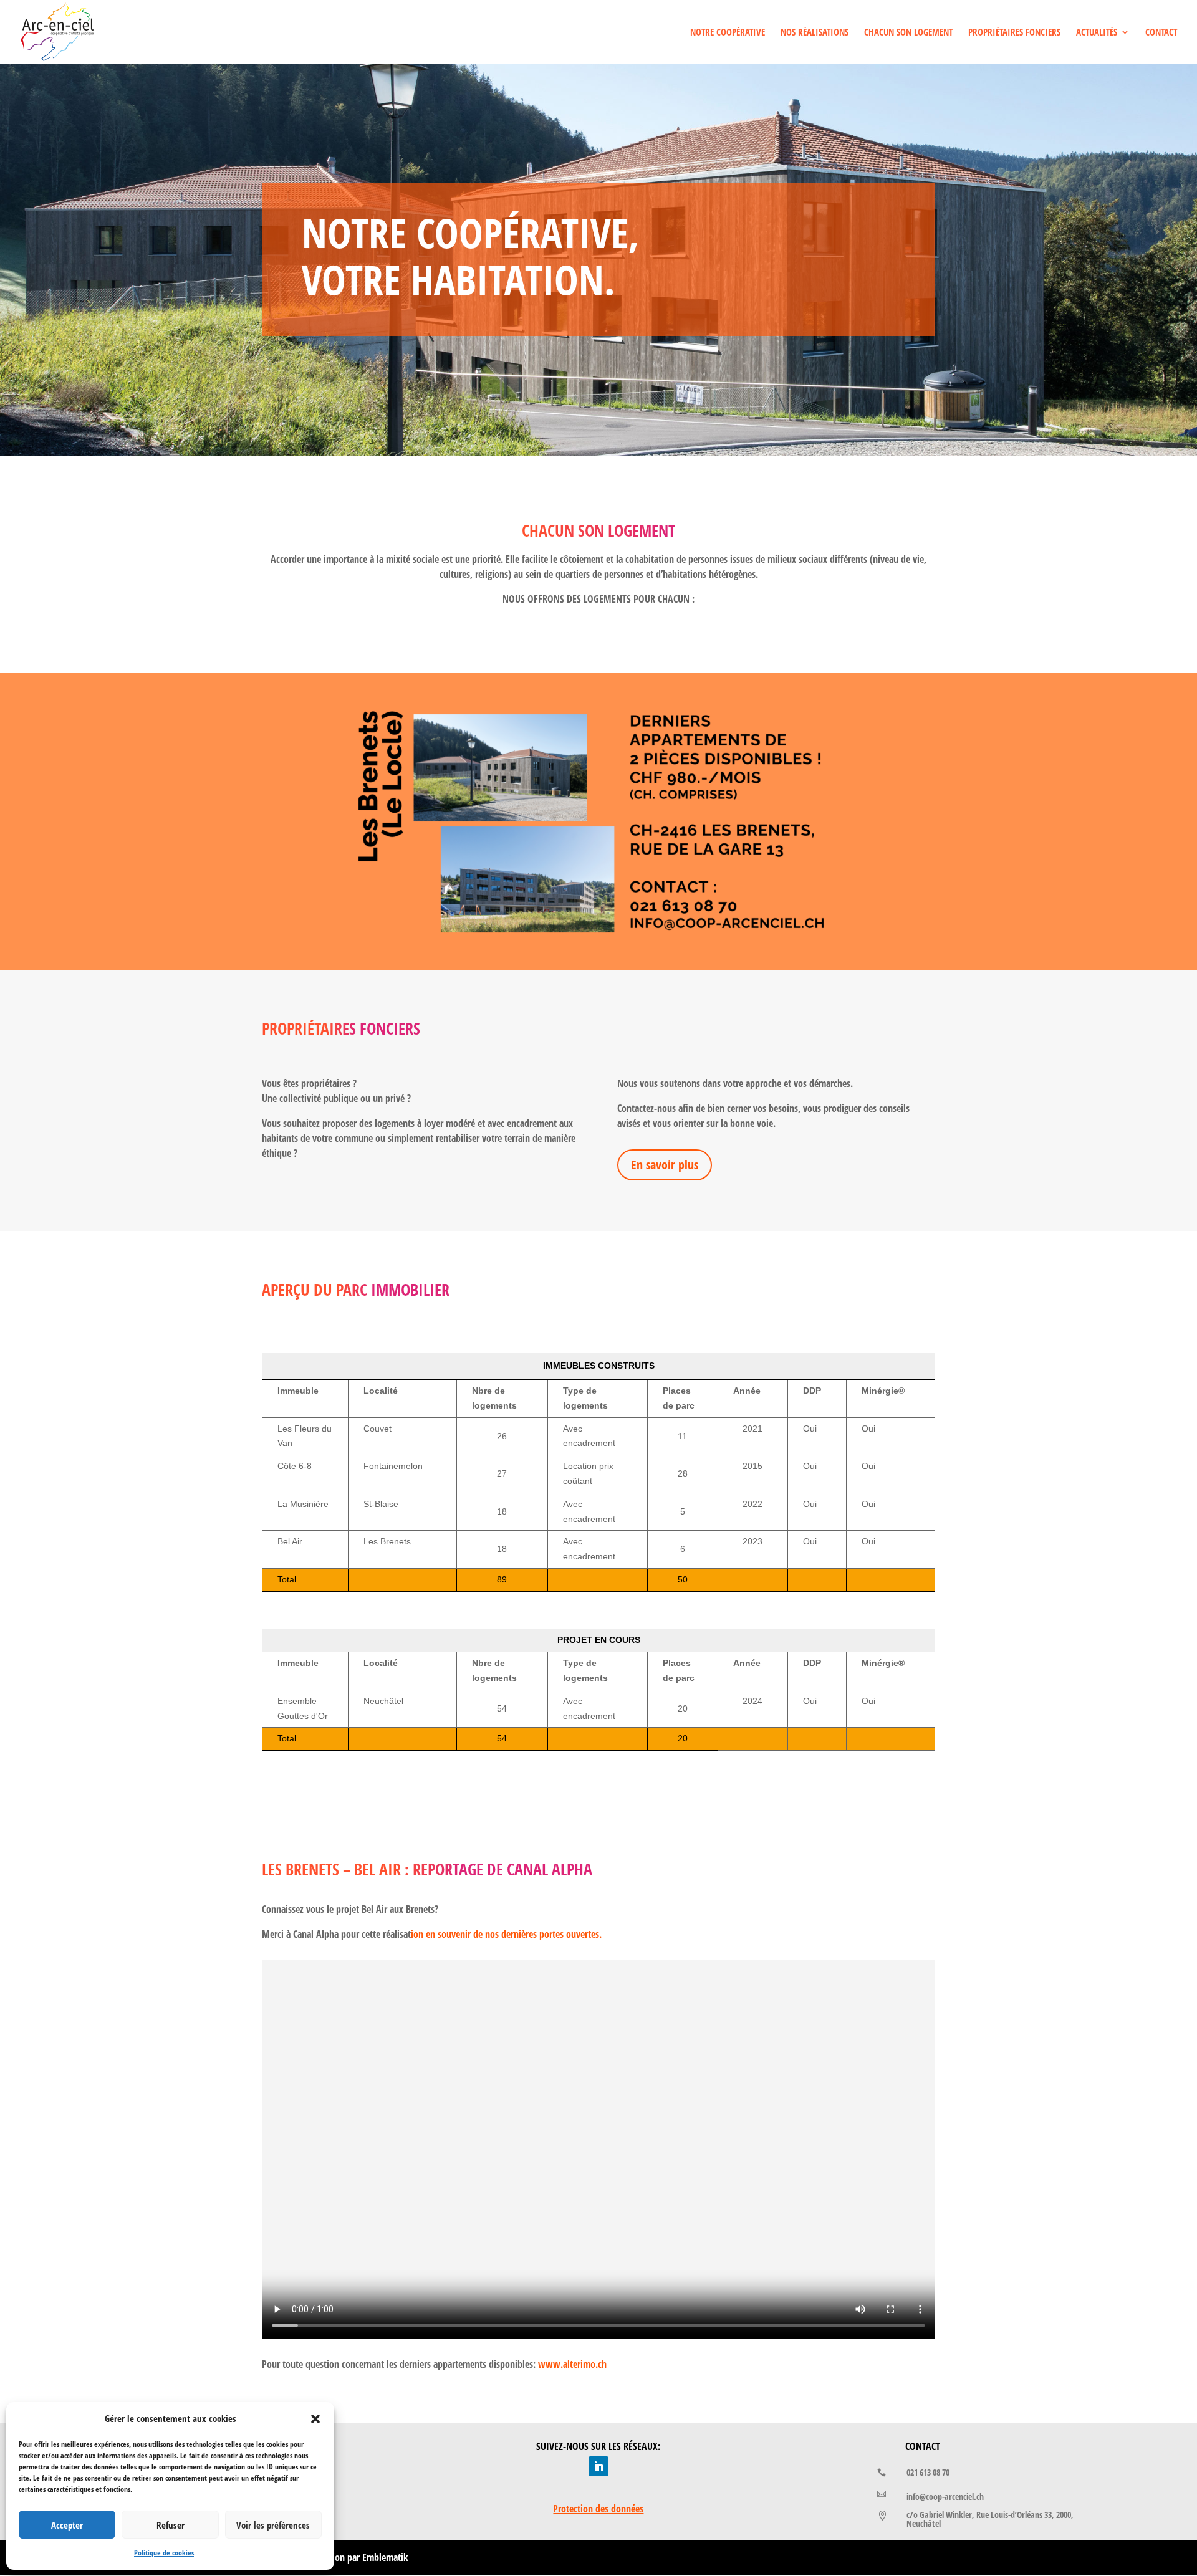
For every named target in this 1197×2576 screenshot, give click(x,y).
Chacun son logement (908, 33)
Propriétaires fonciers (1014, 33)
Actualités (1097, 33)
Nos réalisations (815, 33)
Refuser (171, 2525)
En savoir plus (665, 1165)
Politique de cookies (164, 2553)
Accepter (67, 2525)
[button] (315, 2419)
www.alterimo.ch (572, 2364)
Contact (1161, 33)
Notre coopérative (728, 33)
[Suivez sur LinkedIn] (598, 2466)
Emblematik (385, 2557)
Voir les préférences (273, 2525)
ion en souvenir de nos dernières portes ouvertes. (506, 1934)
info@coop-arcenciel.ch (945, 2497)
